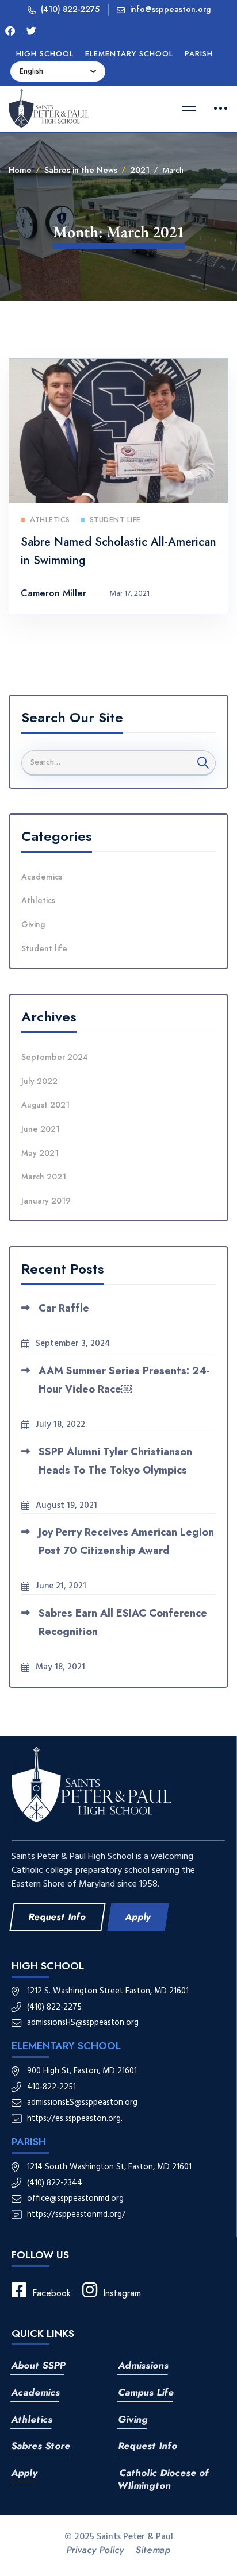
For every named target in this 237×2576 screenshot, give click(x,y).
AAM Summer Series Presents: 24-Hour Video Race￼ (124, 1380)
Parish (29, 2142)
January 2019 (46, 1201)
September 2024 (55, 1057)
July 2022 (39, 1081)
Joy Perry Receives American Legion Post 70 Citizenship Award (126, 1541)
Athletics (38, 900)
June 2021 (41, 1129)
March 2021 (44, 1177)
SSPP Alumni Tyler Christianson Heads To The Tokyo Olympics (115, 1461)
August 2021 (45, 1105)
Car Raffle (64, 1308)
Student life (44, 948)
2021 (140, 170)
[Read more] (118, 367)
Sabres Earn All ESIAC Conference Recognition (123, 1622)
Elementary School (66, 2046)
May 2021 (40, 1153)
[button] (57, 1917)
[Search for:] (118, 762)
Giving (33, 924)
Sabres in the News (81, 170)
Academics (42, 877)
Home (20, 170)
